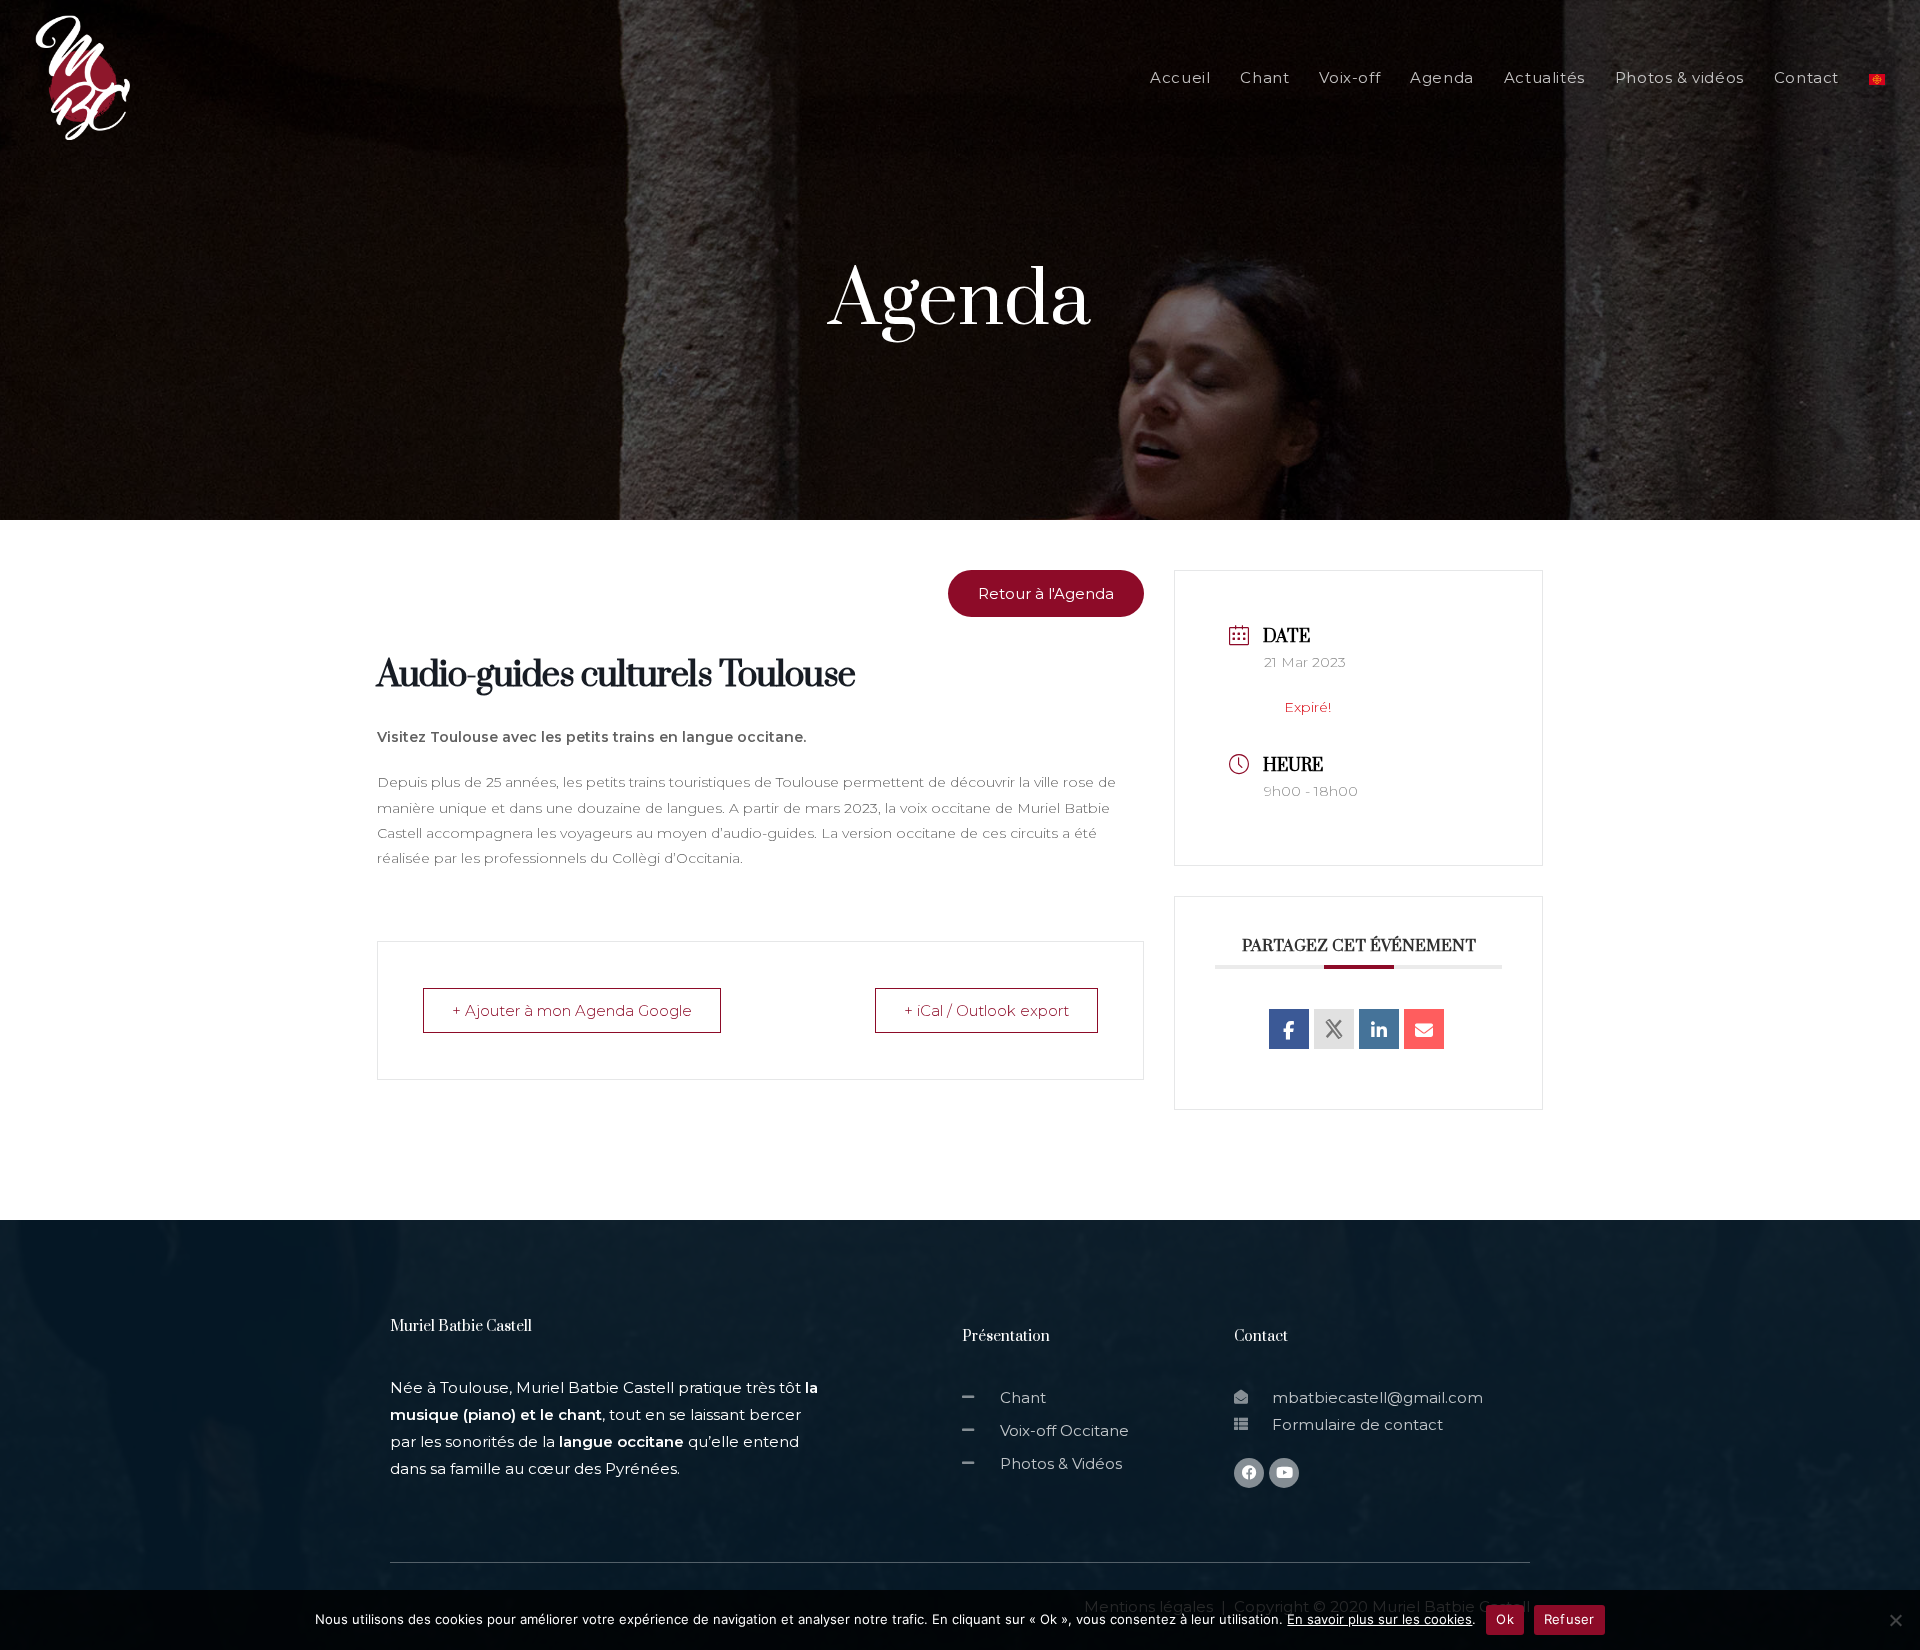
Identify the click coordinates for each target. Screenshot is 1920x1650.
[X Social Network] (1334, 1029)
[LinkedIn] (1379, 1029)
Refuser (1569, 1619)
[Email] (1424, 1029)
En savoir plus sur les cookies (1379, 1619)
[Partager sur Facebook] (1289, 1029)
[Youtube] (1284, 1473)
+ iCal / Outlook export (986, 1010)
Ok (1505, 1619)
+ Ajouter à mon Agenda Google (572, 1010)
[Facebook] (1249, 1473)
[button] (1046, 593)
